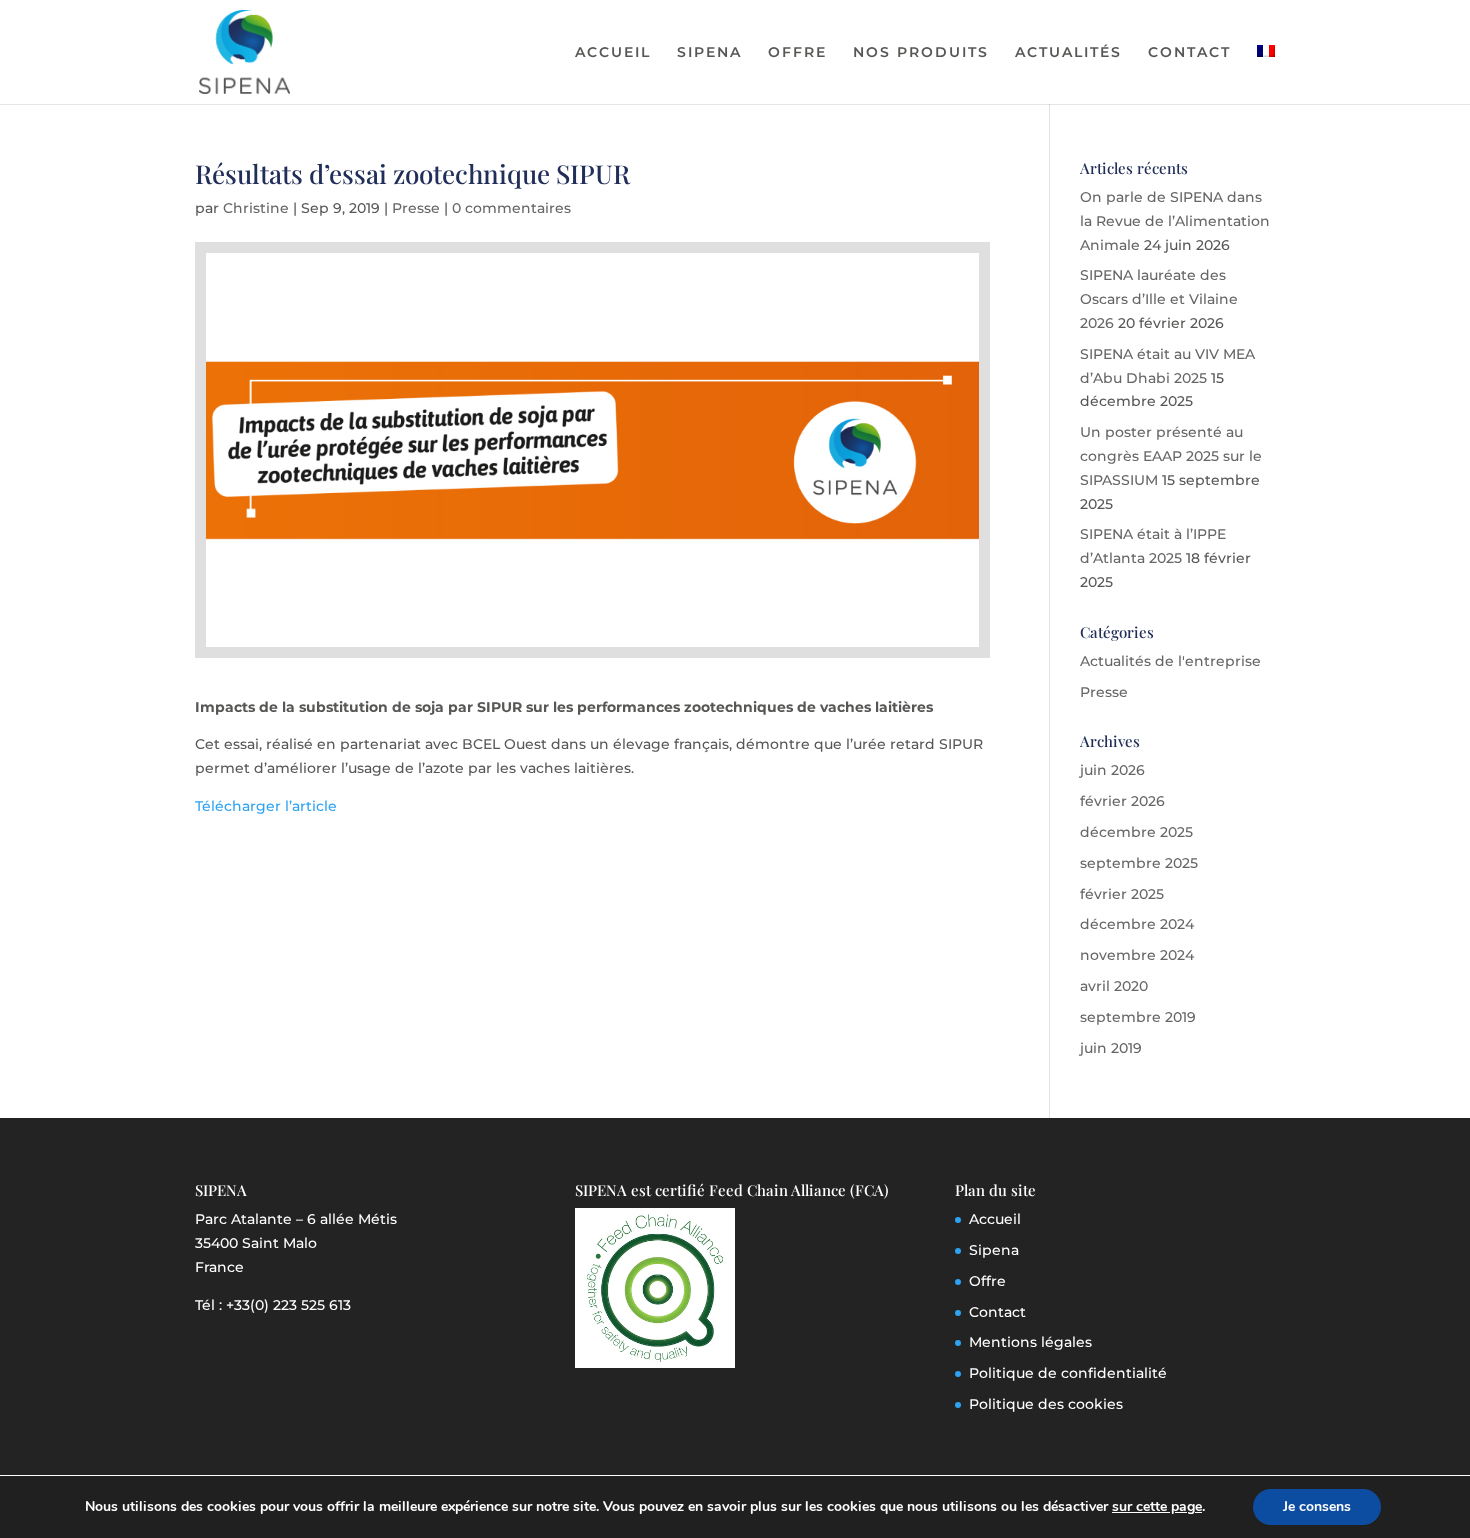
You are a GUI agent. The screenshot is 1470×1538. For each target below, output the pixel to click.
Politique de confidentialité (1068, 1373)
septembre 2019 (1138, 1017)
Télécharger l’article (266, 806)
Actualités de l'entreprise (1170, 661)
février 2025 (1122, 894)
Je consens (1317, 1506)
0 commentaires (511, 208)
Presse (416, 208)
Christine (256, 208)
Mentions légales (1030, 1342)
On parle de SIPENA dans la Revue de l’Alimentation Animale (1175, 221)
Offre (987, 1281)
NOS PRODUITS (921, 53)
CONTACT (1189, 53)
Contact (997, 1312)
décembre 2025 (1136, 832)
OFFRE (797, 53)
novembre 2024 (1137, 955)
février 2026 (1122, 801)
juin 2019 (1111, 1048)
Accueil (995, 1219)
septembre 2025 (1139, 863)
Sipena (994, 1250)
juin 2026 (1112, 770)
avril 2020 (1114, 986)
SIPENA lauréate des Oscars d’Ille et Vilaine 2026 (1159, 299)
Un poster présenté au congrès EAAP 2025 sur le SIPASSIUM (1171, 456)
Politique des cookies (1046, 1404)
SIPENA (709, 53)
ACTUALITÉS (1068, 53)
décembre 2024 (1137, 924)
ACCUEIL (613, 53)
